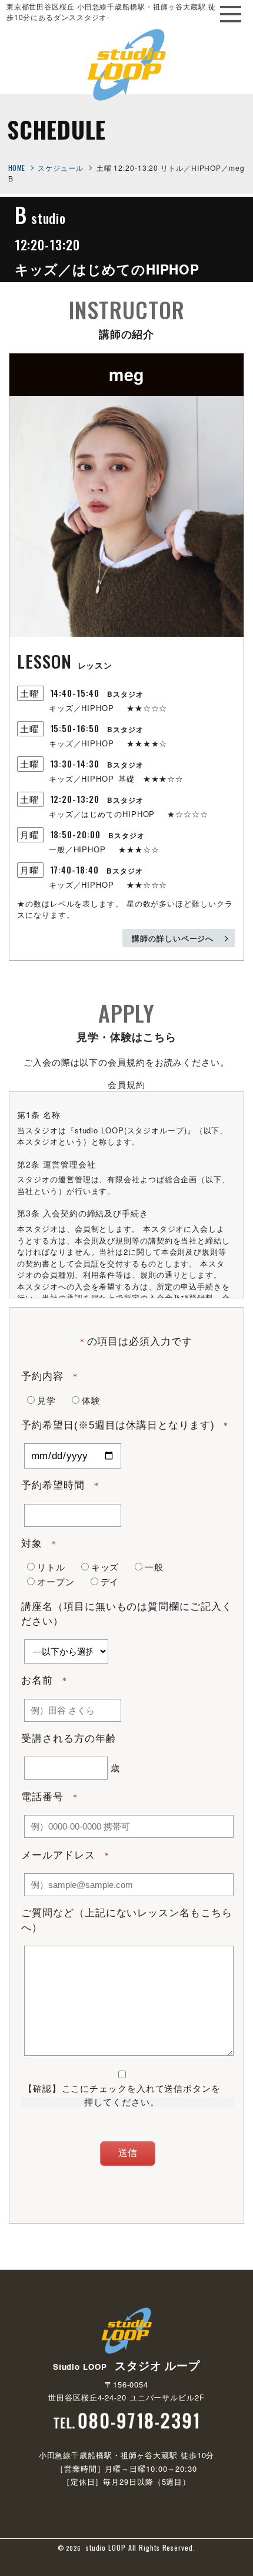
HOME (17, 168)
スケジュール (60, 168)
